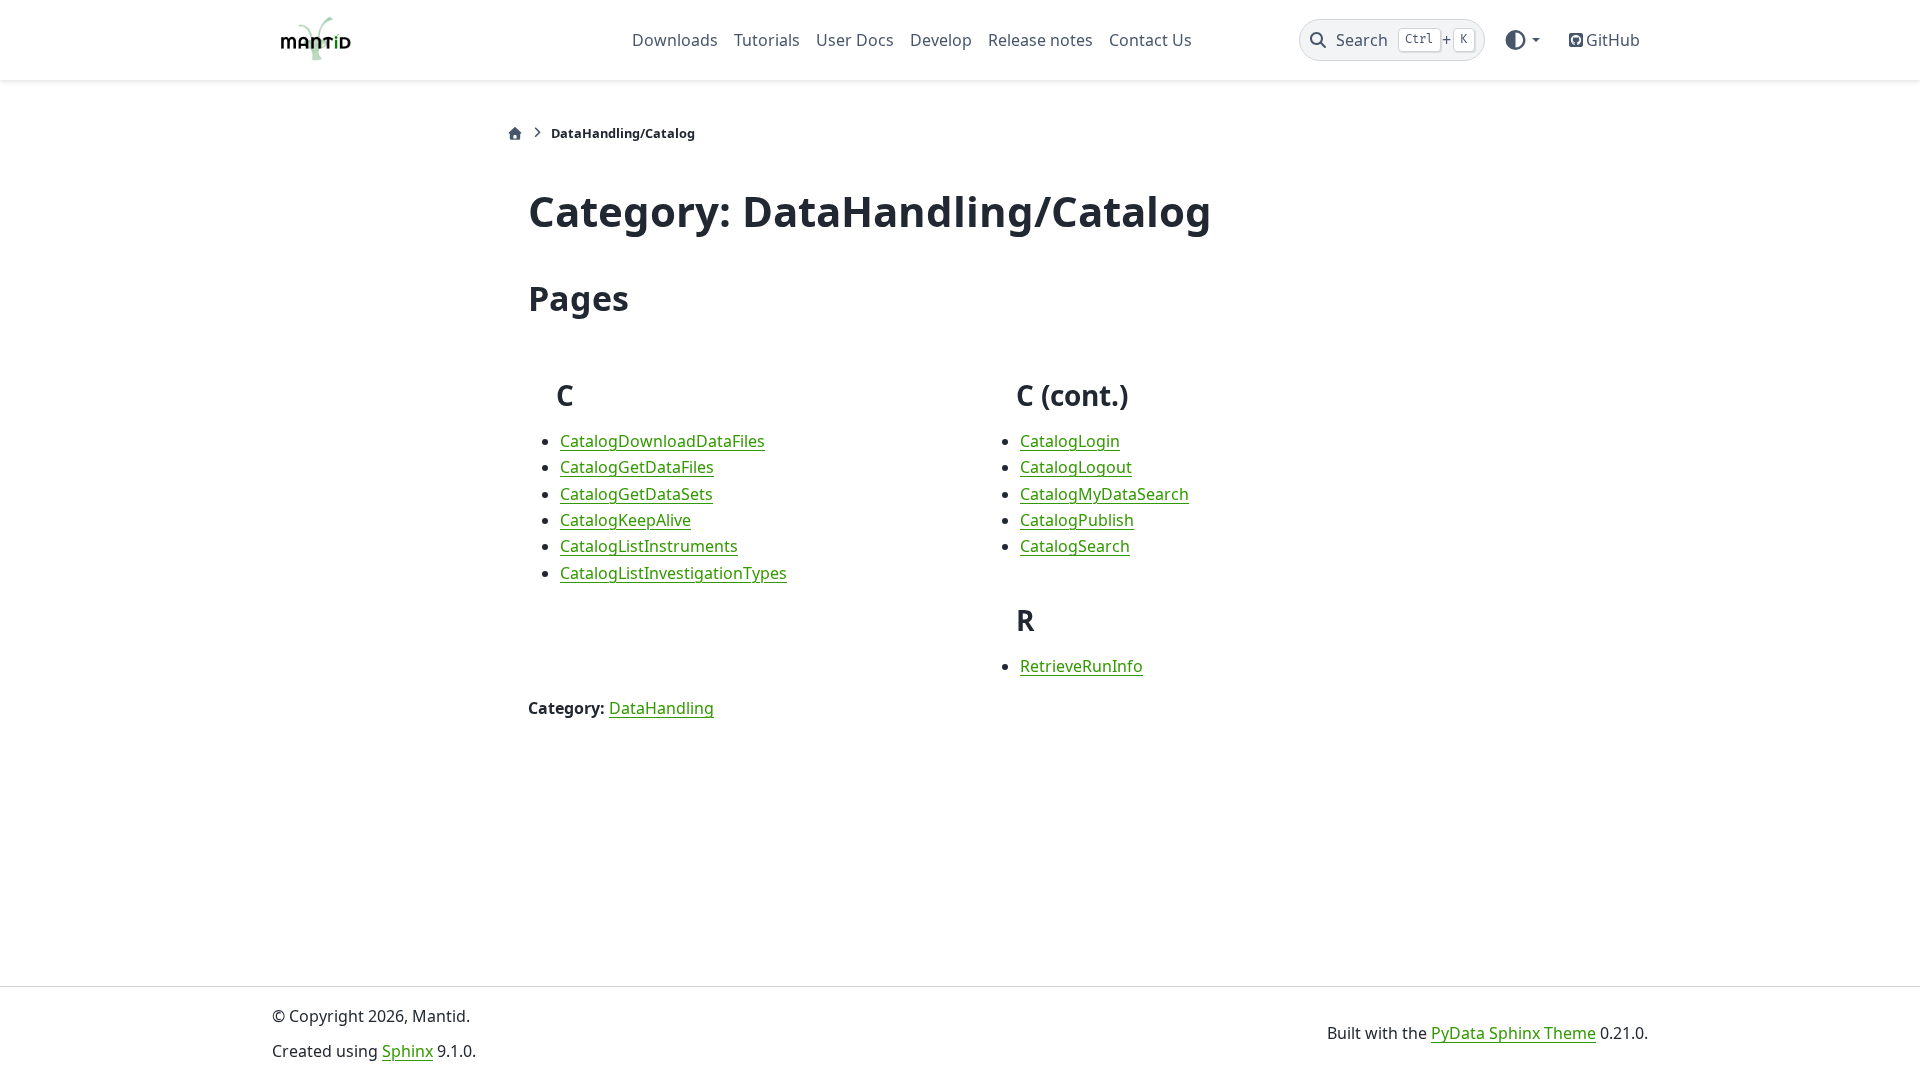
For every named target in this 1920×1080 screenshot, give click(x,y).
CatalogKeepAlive (625, 520)
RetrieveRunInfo (1081, 666)
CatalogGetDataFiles (637, 467)
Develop (941, 40)
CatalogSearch (1075, 546)
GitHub (1613, 40)
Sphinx (407, 1051)
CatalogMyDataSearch (1104, 494)
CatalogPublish (1077, 520)
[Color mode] (1521, 40)
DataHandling (661, 708)
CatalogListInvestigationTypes (673, 573)
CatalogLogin (1070, 441)
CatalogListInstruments (649, 546)
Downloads (675, 40)
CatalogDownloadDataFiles (662, 441)
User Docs (855, 40)
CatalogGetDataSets (636, 494)
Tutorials (767, 40)
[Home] (515, 133)
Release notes (1040, 40)
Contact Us (1150, 40)
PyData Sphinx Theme (1513, 1033)
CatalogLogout (1076, 467)
